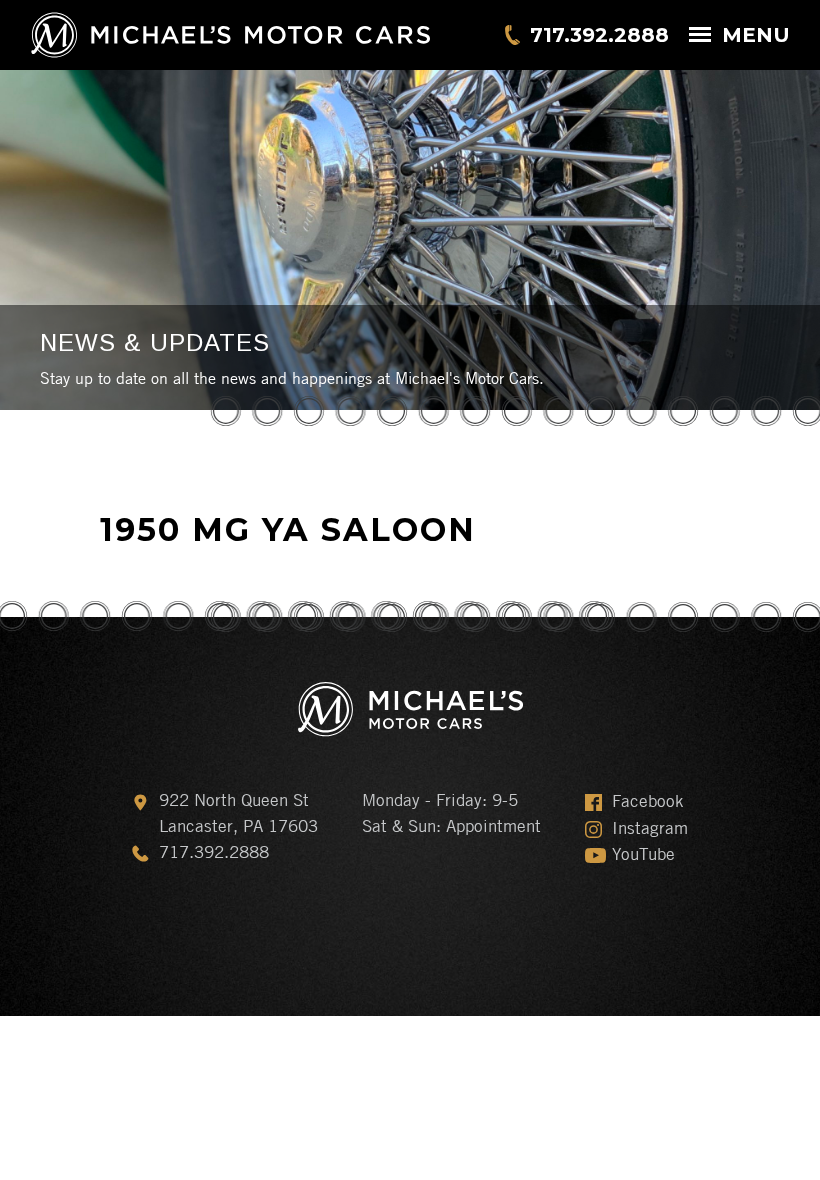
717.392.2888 (599, 35)
